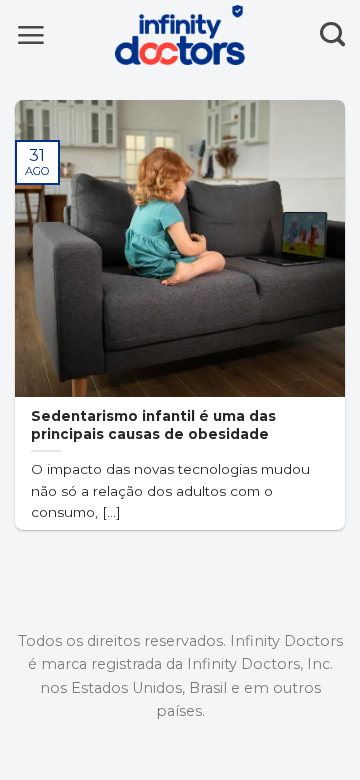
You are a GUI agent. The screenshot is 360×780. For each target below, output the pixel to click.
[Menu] (30, 34)
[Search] (332, 35)
